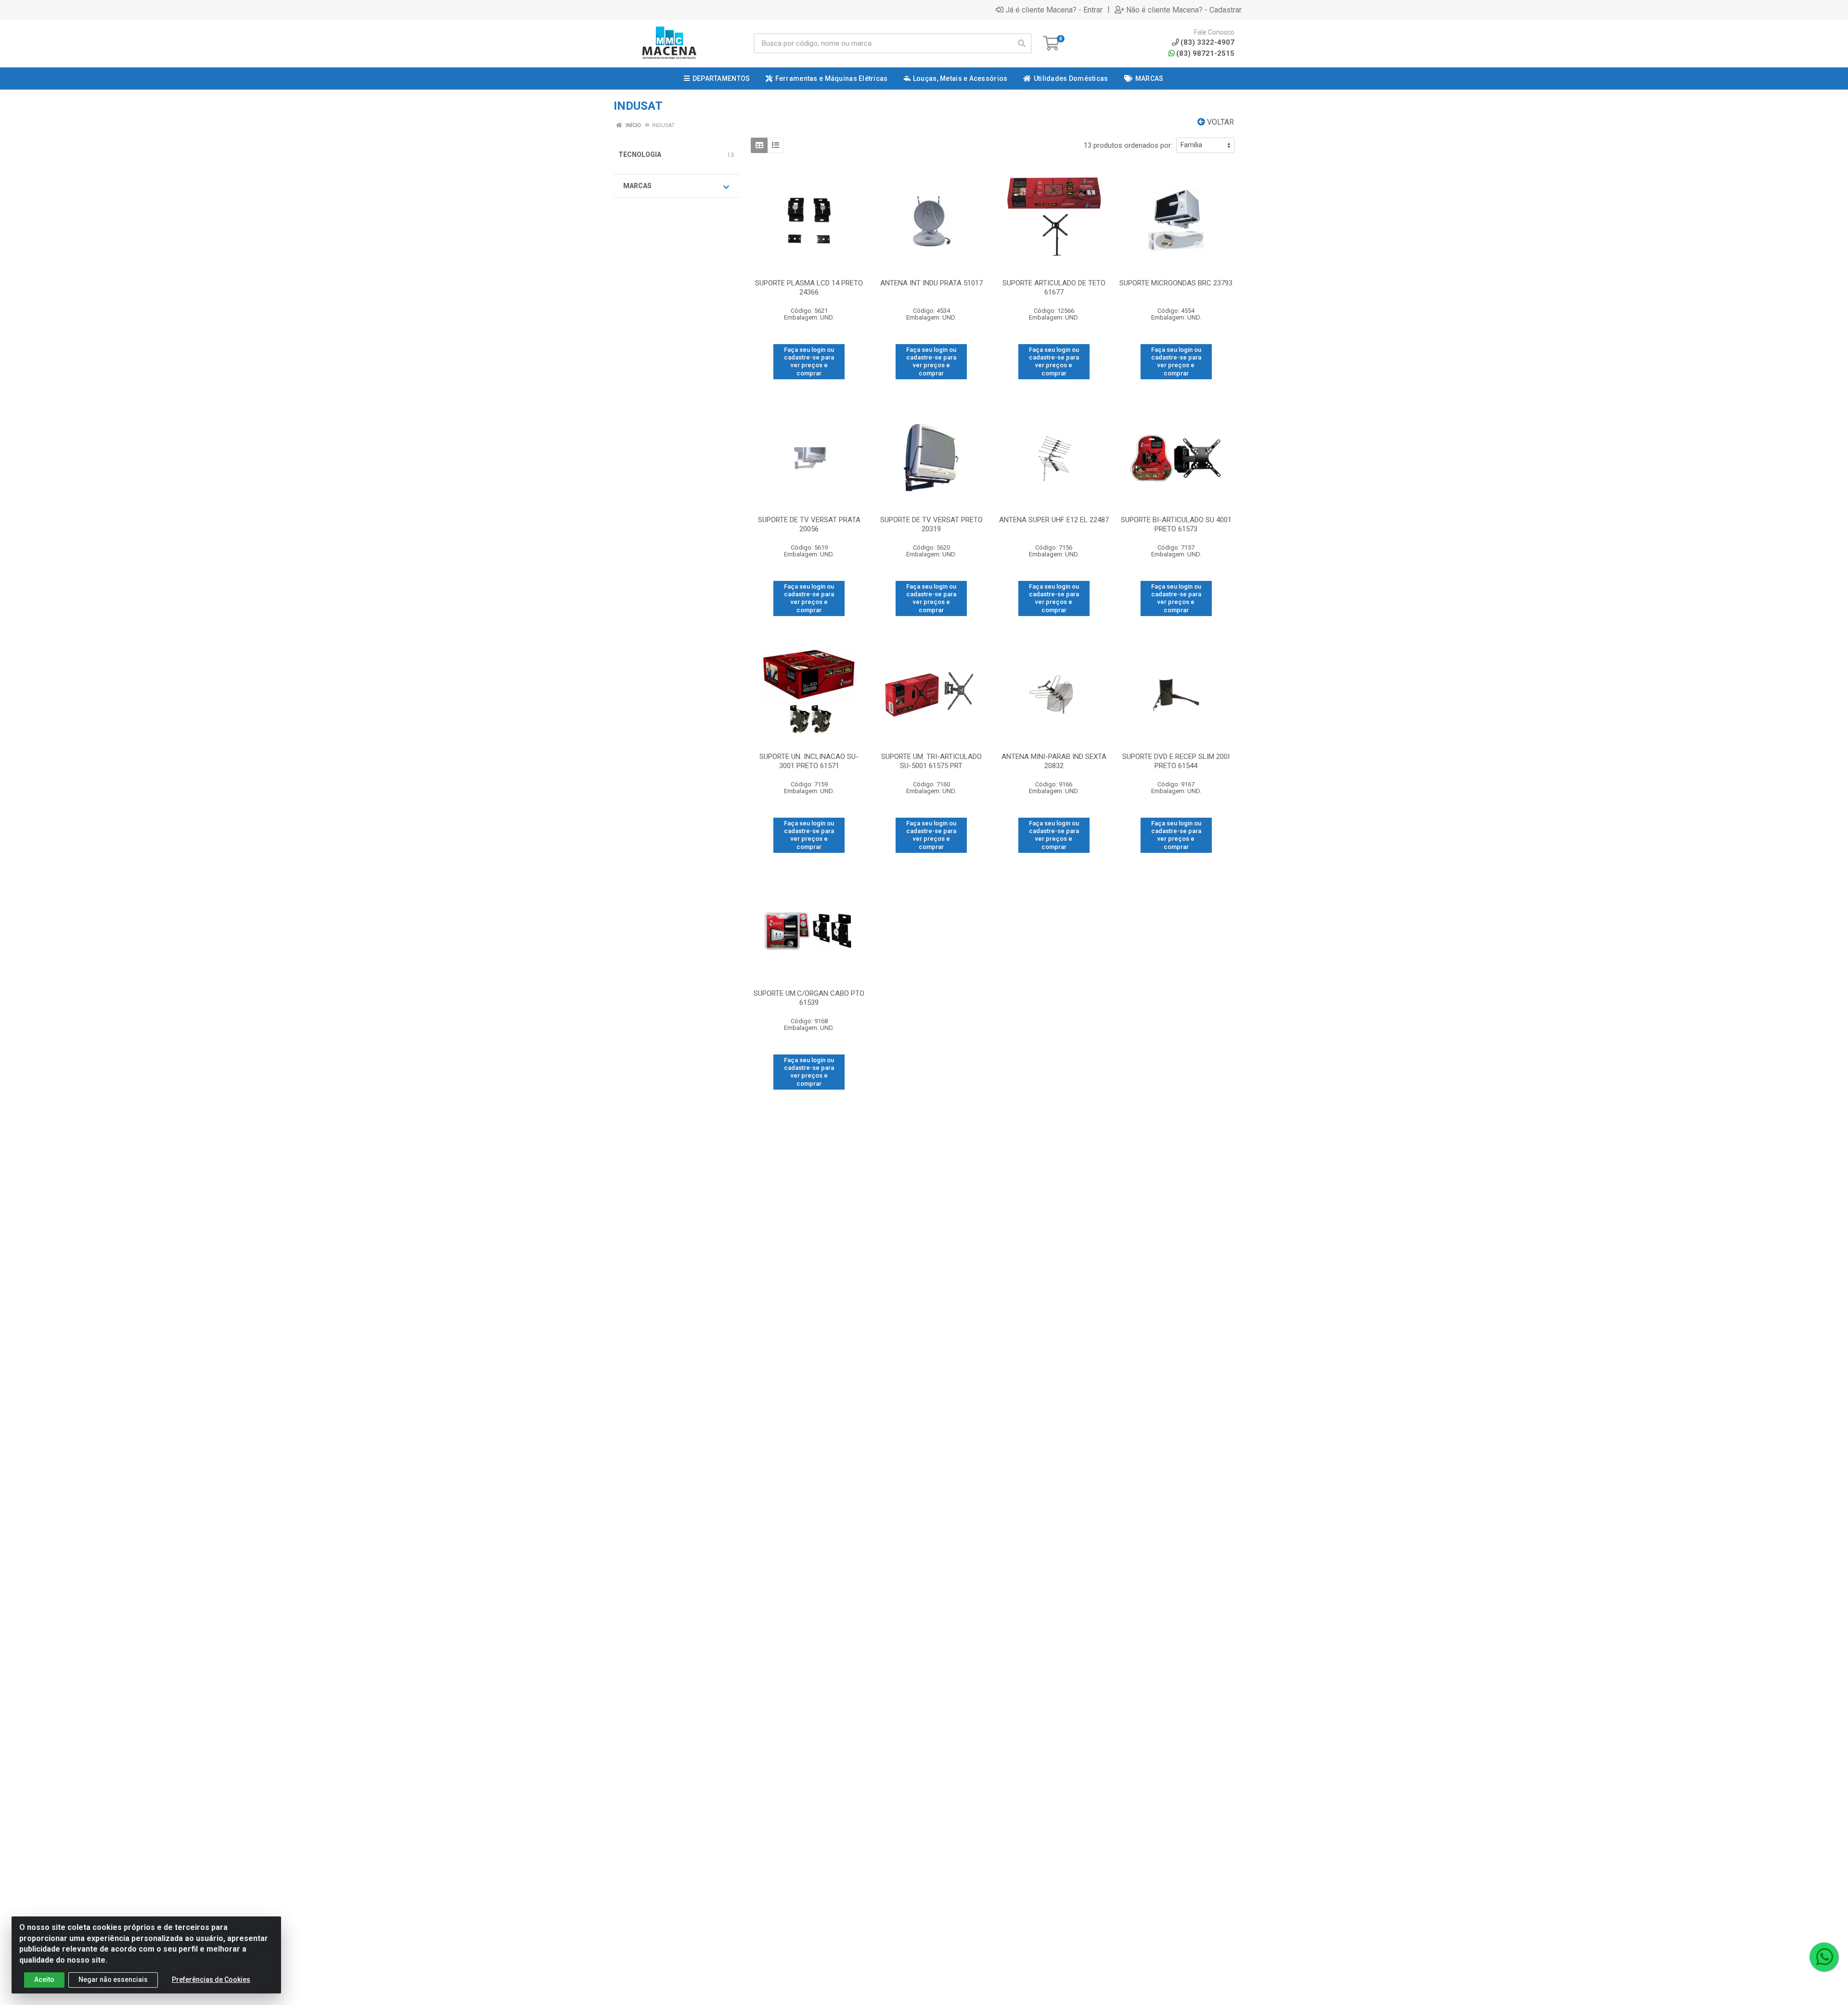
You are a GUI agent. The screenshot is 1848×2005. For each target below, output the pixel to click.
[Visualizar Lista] (776, 145)
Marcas (637, 186)
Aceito (44, 1979)
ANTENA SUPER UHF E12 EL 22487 (1054, 520)
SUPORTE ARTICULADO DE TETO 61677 (1054, 288)
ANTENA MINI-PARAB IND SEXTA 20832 (1054, 761)
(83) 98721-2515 (1205, 53)
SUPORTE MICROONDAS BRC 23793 (1176, 283)
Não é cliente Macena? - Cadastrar (1184, 10)
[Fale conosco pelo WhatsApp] (1824, 1957)
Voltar (1219, 122)
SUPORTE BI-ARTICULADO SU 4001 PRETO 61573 (1176, 524)
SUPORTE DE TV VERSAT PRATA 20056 (809, 524)
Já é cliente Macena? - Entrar (1054, 10)
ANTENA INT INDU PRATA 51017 (931, 283)
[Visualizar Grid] (759, 145)
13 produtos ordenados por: (1128, 145)
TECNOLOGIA (640, 154)
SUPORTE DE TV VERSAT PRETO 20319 (931, 524)
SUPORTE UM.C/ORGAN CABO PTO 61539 (809, 998)
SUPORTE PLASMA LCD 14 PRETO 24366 (809, 288)
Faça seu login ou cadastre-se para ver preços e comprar (809, 361)
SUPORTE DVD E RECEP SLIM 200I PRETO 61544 (1176, 761)
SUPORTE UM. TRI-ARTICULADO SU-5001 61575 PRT (931, 761)
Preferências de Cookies (211, 1979)
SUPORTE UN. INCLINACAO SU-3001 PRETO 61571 (809, 761)
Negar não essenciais (113, 1979)
